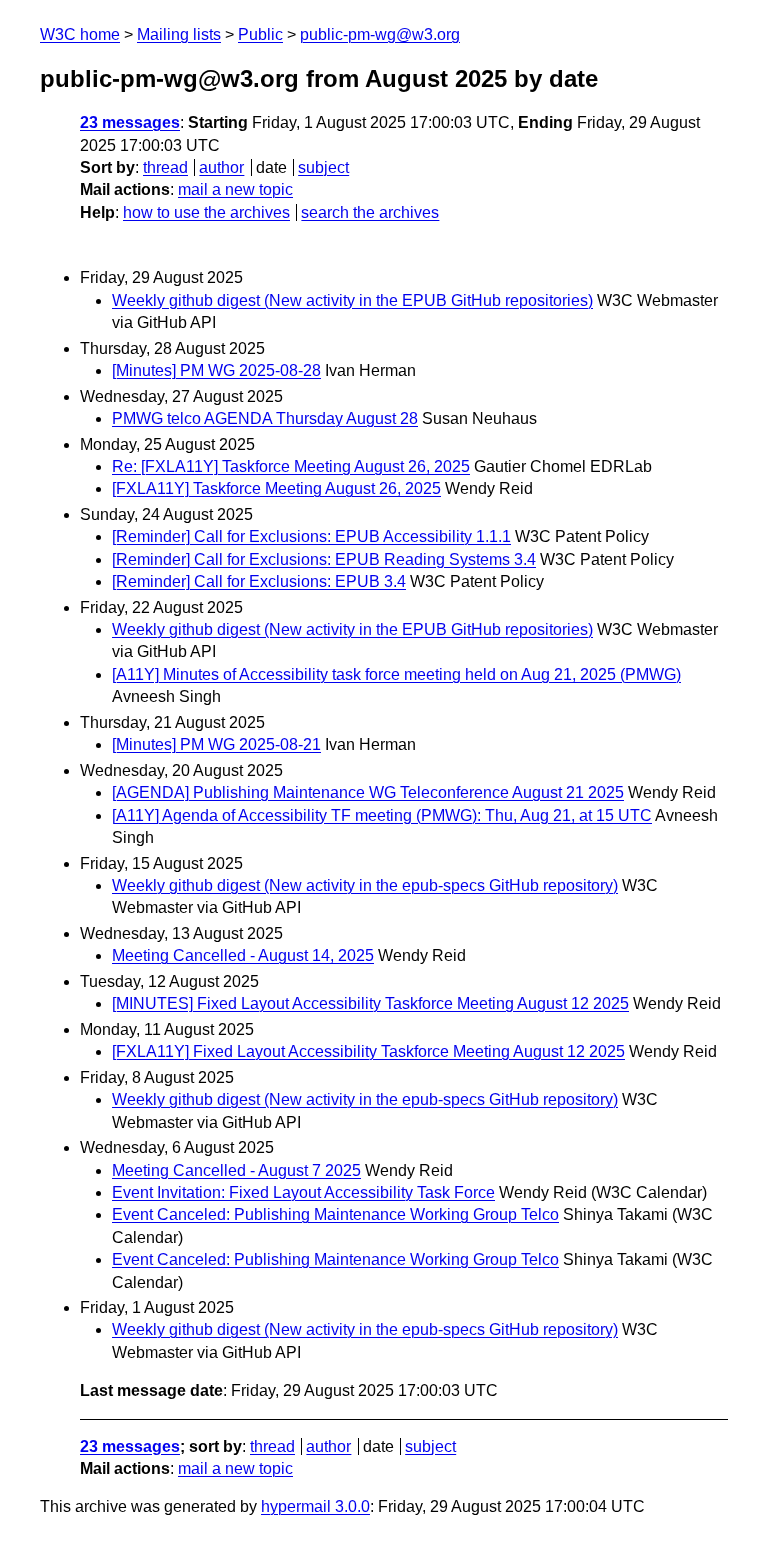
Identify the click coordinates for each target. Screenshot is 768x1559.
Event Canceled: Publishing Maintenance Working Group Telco (335, 1214)
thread (165, 167)
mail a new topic (235, 189)
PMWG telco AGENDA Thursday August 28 (265, 418)
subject (323, 167)
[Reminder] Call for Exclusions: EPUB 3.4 (259, 581)
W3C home (80, 34)
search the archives (370, 212)
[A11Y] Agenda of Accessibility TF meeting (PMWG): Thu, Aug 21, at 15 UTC (382, 815)
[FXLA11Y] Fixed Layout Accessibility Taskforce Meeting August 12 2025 (368, 1051)
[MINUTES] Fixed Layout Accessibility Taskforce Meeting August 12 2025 (370, 1003)
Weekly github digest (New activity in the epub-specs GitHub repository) (365, 885)
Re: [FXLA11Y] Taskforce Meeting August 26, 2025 (291, 466)
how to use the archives (206, 212)
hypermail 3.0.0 (315, 1506)
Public (260, 34)
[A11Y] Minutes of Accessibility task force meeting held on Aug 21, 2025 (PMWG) (396, 674)
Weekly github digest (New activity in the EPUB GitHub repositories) (352, 300)
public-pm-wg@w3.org (380, 34)
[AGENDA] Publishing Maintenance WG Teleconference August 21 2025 (368, 792)
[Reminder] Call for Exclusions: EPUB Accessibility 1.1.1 (311, 536)
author (221, 167)
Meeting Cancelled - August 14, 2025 (243, 955)
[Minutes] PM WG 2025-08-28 (216, 370)
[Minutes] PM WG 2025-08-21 (216, 744)
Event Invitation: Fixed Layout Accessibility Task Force (303, 1192)
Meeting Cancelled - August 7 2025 (236, 1170)
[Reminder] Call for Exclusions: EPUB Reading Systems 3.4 (324, 559)
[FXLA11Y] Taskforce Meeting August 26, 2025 (276, 488)
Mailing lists (179, 34)
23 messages (130, 122)
